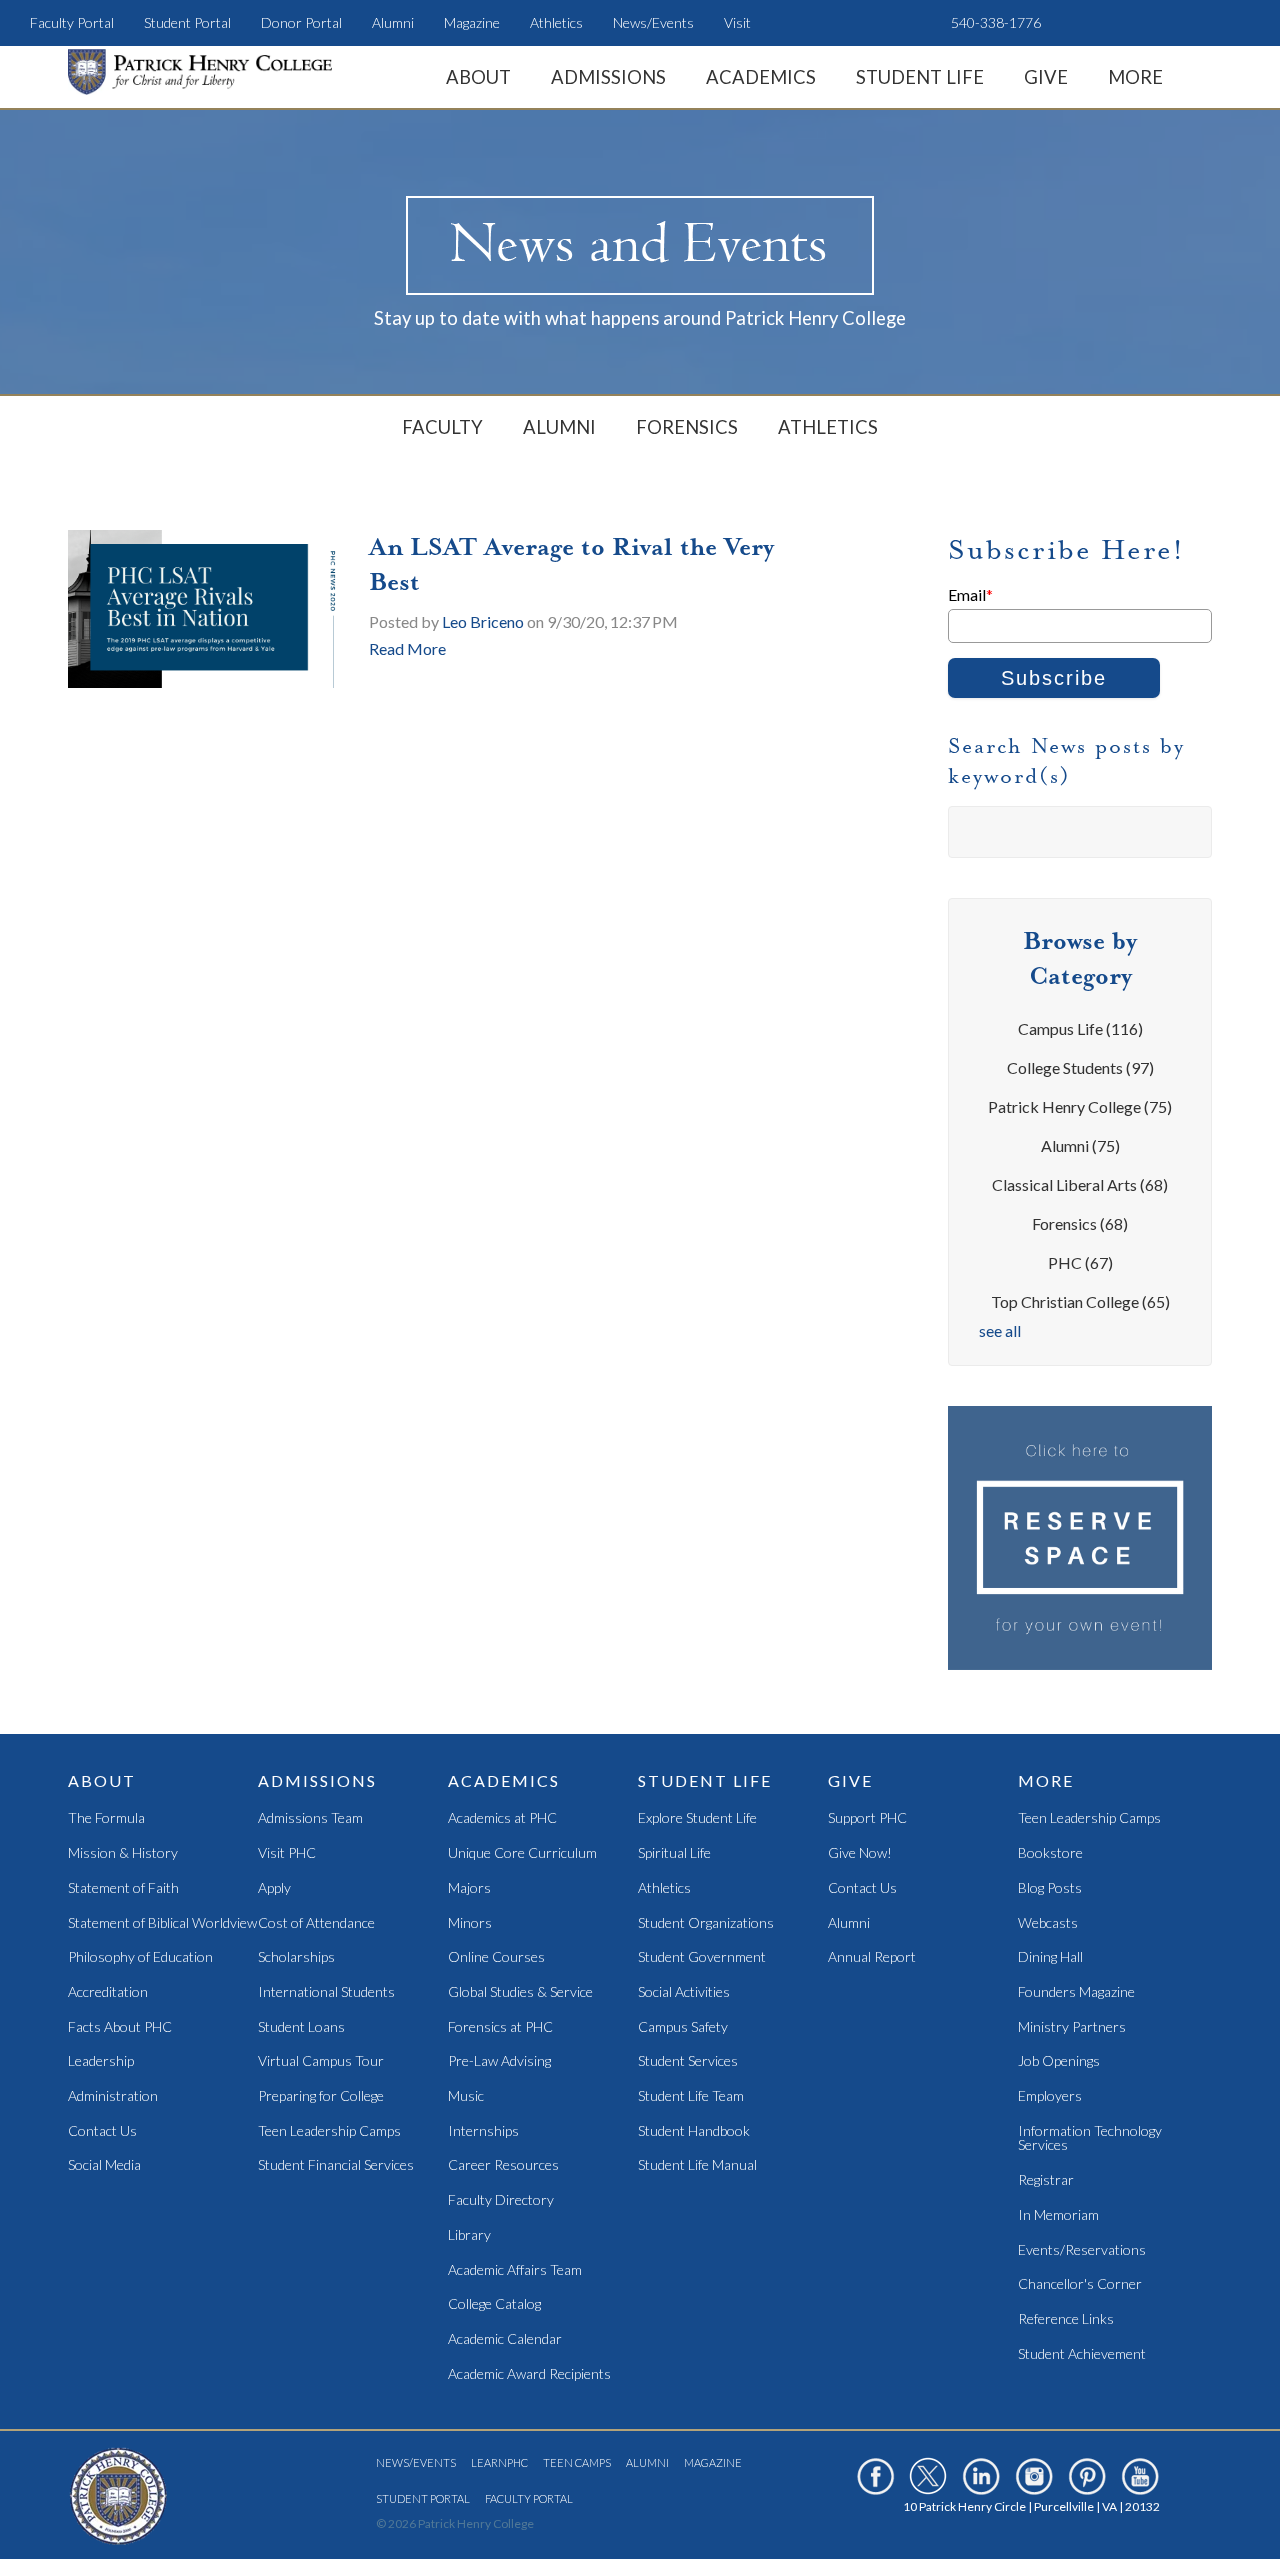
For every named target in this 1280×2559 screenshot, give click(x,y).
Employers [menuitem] (1050, 2096)
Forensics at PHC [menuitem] (500, 2027)
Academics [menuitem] (761, 77)
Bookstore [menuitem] (1050, 1853)
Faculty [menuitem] (442, 427)
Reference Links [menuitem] (1066, 2319)
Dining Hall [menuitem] (1050, 1957)
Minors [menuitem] (470, 1923)
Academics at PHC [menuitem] (502, 1818)
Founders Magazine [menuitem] (1076, 1992)
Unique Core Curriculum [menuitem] (522, 1853)
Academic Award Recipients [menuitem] (529, 2374)
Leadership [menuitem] (101, 2061)
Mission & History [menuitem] (123, 1853)
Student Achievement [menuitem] (1082, 2354)
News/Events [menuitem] (653, 22)
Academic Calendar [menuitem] (505, 2339)
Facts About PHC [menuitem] (120, 2027)
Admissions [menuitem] (608, 77)
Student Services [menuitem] (688, 2061)
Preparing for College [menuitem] (321, 2096)
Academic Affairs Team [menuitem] (515, 2270)
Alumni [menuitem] (393, 22)
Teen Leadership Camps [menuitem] (329, 2131)
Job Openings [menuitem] (1059, 2061)
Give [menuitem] (1046, 77)
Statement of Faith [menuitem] (123, 1888)
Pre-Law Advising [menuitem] (499, 2061)
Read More (407, 648)
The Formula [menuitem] (106, 1818)
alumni (1080, 1145)
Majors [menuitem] (469, 1888)
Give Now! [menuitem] (860, 1853)
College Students (1080, 1067)
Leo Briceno (483, 621)
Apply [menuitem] (274, 1888)
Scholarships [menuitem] (296, 1957)
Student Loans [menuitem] (301, 2027)
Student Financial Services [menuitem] (336, 2165)
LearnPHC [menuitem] (499, 2462)
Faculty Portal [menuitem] (72, 22)
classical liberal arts (1080, 1184)
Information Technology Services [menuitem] (1090, 2138)
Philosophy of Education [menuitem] (140, 1957)
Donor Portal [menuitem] (301, 22)
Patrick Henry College (1080, 1106)
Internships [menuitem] (483, 2131)
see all (1000, 1330)
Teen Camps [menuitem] (577, 2462)
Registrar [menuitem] (1046, 2180)
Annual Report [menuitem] (872, 1957)
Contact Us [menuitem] (102, 2131)
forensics (1080, 1223)
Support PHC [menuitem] (867, 1818)
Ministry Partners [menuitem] (1072, 2027)
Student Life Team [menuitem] (691, 2096)
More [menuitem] (1135, 77)
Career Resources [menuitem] (503, 2165)
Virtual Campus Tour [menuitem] (321, 2061)
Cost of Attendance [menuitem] (316, 1923)
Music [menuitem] (466, 2096)
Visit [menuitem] (737, 22)
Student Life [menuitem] (920, 77)
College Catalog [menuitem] (494, 2304)
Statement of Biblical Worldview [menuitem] (162, 1923)
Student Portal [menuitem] (187, 22)
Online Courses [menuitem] (496, 1957)
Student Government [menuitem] (702, 1957)
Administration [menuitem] (113, 2096)
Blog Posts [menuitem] (1050, 1888)
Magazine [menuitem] (472, 22)
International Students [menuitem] (326, 1992)
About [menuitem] (478, 77)
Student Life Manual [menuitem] (697, 2165)
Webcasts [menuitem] (1048, 1923)
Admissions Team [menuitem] (310, 1818)
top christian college (1080, 1301)
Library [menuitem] (469, 2235)
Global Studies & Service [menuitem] (520, 1992)
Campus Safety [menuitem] (683, 2027)
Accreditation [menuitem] (108, 1992)
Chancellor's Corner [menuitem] (1080, 2284)
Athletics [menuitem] (556, 22)
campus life (1080, 1028)
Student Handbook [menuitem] (694, 2131)
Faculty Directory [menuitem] (501, 2200)
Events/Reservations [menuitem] (1082, 2250)
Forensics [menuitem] (687, 427)
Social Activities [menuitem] (684, 1992)
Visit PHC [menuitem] (287, 1853)
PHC (1080, 1262)
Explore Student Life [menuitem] (697, 1818)
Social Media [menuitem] (104, 2165)
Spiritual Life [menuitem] (674, 1853)
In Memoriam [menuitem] (1058, 2215)
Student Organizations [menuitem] (706, 1923)
